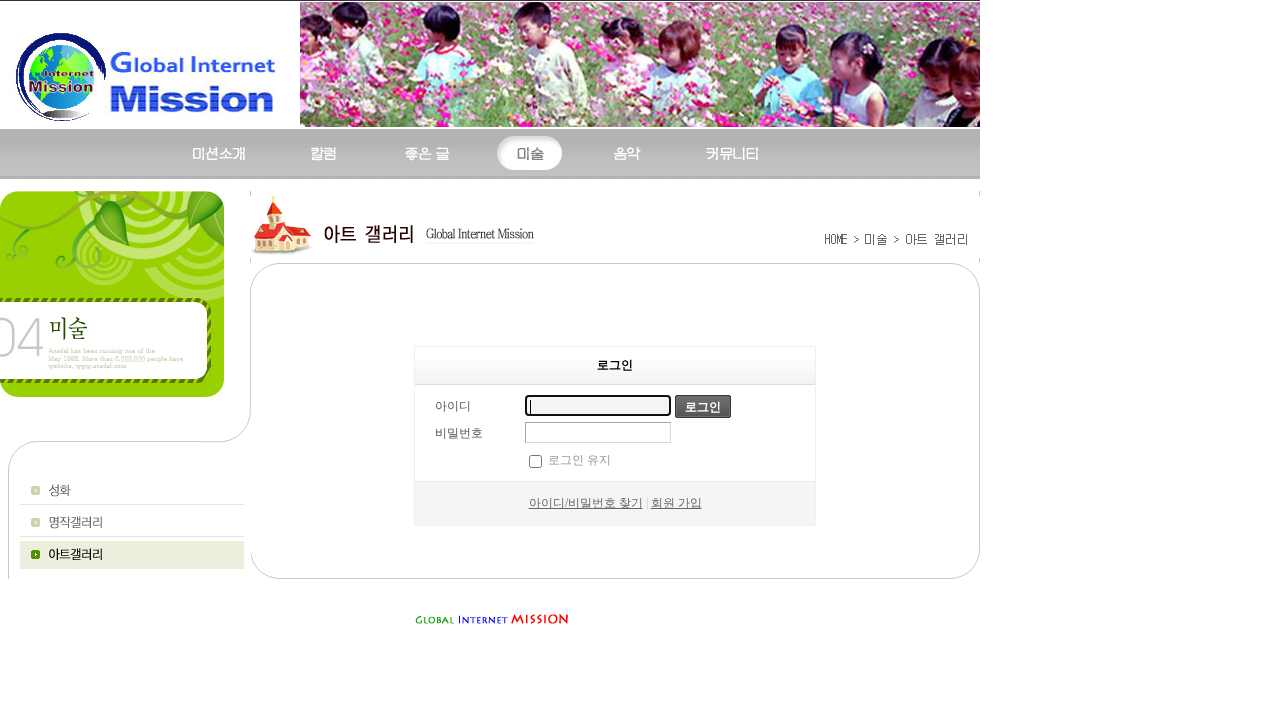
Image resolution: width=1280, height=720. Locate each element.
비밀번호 (459, 433)
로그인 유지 (579, 460)
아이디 (453, 406)
